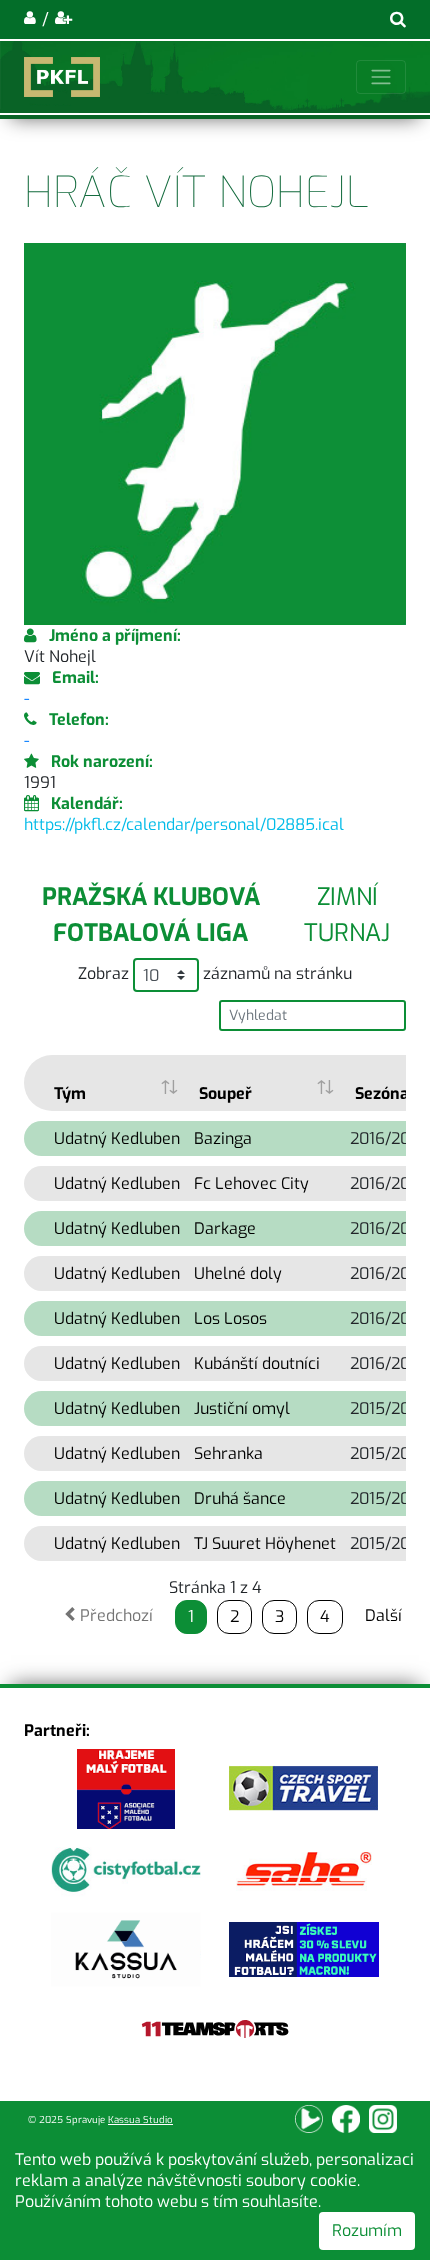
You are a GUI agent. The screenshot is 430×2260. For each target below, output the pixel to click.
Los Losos (230, 1318)
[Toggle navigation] (381, 77)
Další (383, 1615)
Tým (70, 1093)
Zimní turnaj (347, 915)
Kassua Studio (140, 2119)
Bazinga (223, 1138)
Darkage (225, 1228)
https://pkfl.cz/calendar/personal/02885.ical (184, 824)
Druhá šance (240, 1498)
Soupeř (225, 1093)
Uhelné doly (238, 1273)
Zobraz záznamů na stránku (215, 973)
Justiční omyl (242, 1408)
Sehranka (228, 1453)
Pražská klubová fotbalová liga (151, 915)
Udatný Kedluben (117, 1138)
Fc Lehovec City (251, 1183)
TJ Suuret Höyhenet (265, 1543)
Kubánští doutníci (257, 1363)
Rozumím (367, 2230)
